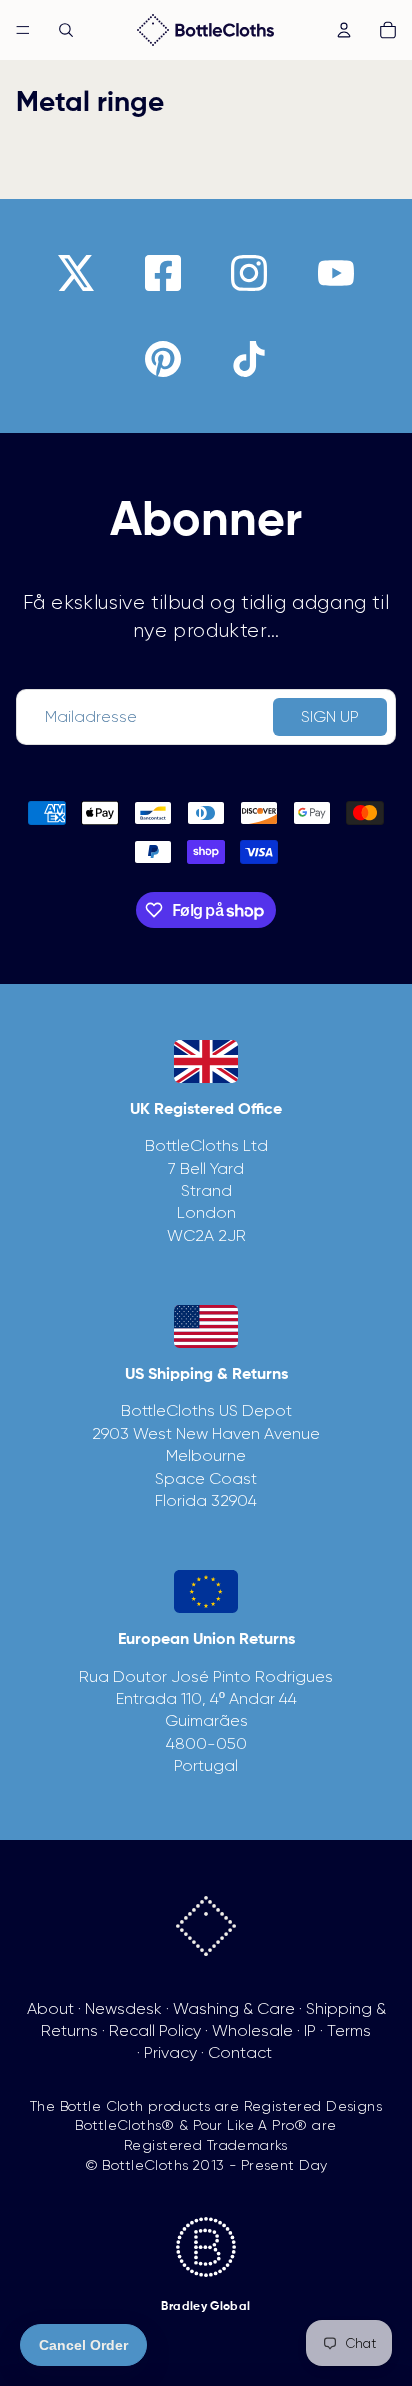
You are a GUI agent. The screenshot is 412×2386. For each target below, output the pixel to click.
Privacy (170, 2052)
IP (310, 2030)
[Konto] (344, 30)
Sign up (330, 716)
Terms (349, 2030)
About (50, 2008)
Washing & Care (234, 2008)
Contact (240, 2052)
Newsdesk (123, 2008)
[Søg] (66, 30)
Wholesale (252, 2030)
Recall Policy (155, 2030)
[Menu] (23, 30)
